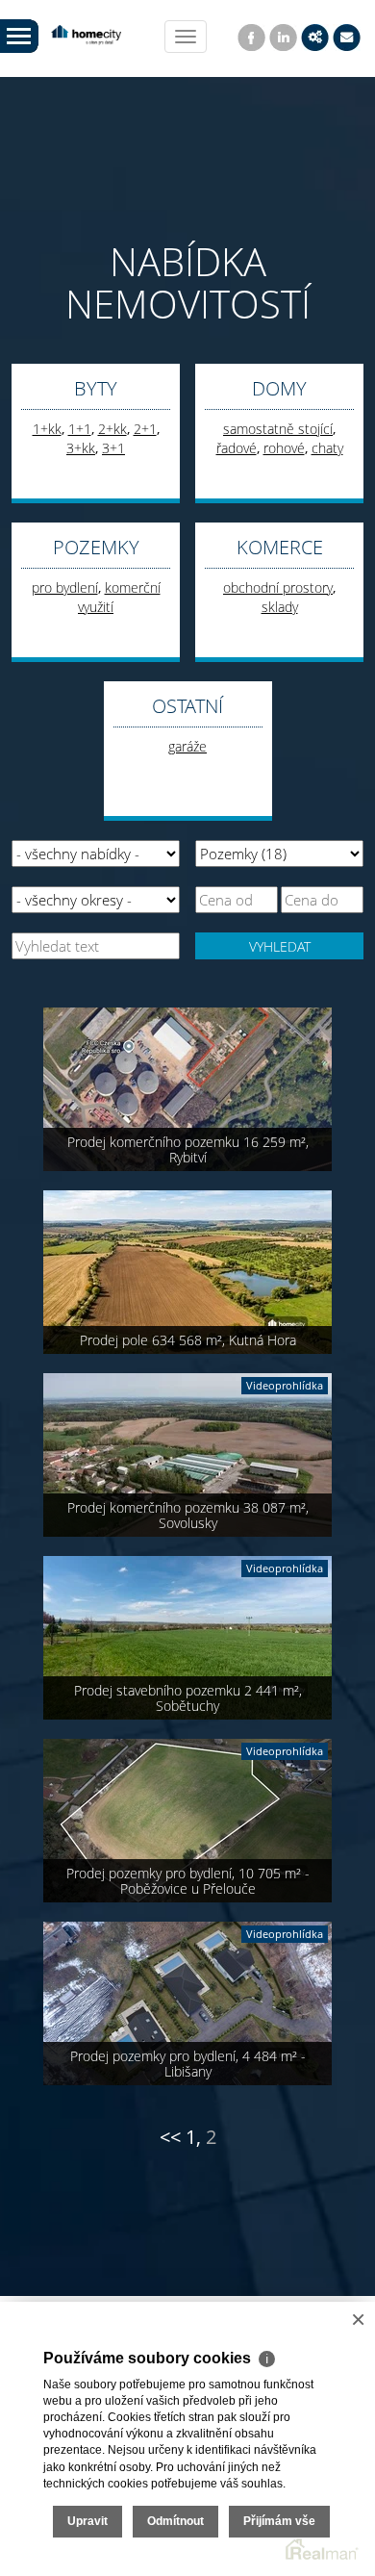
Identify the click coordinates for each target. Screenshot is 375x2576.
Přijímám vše (279, 2521)
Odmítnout (175, 2521)
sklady (280, 607)
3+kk (81, 448)
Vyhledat (280, 946)
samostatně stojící (278, 429)
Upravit (87, 2521)
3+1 (113, 448)
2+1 (145, 429)
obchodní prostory (278, 587)
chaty (327, 448)
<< (170, 2137)
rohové (284, 448)
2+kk (112, 429)
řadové (237, 448)
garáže (187, 746)
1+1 (80, 429)
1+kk (47, 429)
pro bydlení (65, 587)
